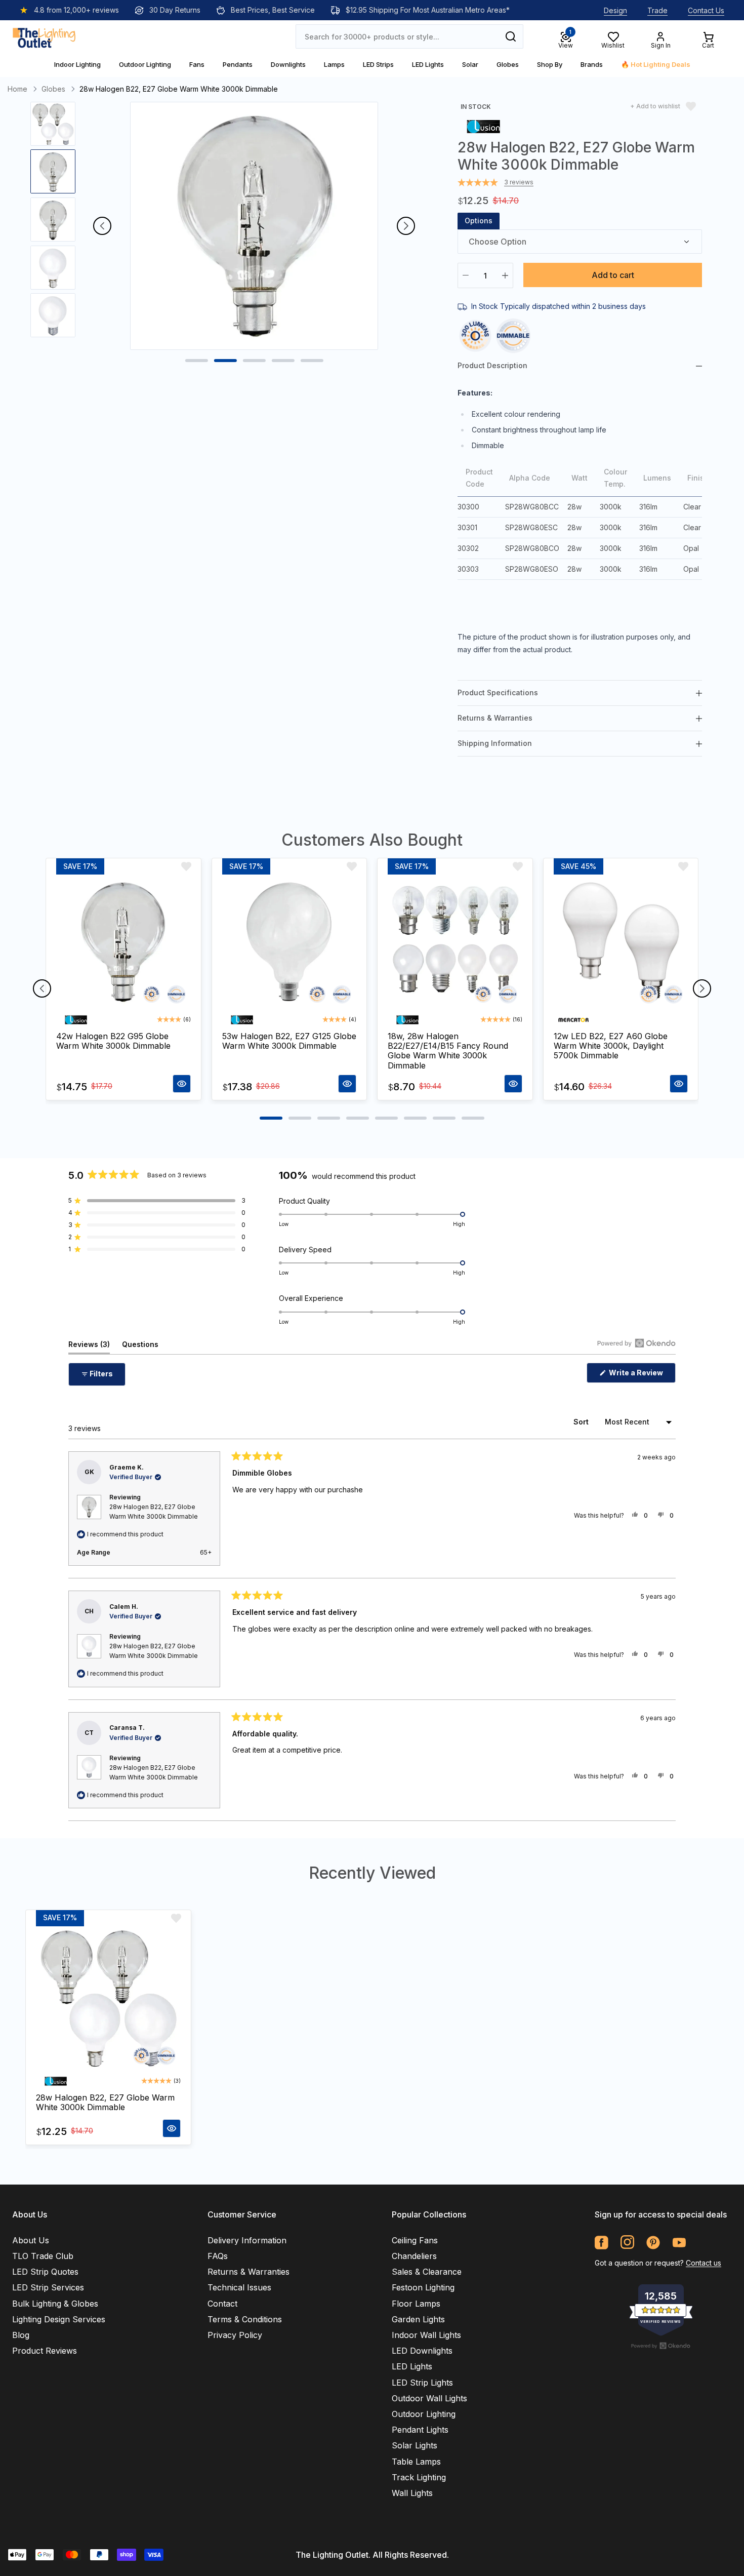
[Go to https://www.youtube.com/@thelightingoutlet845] (679, 2243)
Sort (582, 1422)
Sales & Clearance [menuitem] (427, 2272)
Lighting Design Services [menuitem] (59, 2319)
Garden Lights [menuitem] (418, 2319)
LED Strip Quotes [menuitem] (45, 2272)
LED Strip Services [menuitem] (48, 2287)
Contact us (704, 2263)
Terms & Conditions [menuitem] (245, 2319)
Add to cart (613, 275)
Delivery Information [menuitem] (247, 2240)
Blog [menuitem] (21, 2335)
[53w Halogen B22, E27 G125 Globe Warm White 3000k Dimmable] (290, 942)
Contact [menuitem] (222, 2304)
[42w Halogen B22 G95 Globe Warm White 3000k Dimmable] (123, 942)
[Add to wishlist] (186, 866)
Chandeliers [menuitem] (414, 2256)
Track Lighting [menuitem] (419, 2477)
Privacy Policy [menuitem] (235, 2335)
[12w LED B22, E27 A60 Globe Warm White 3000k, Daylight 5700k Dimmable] (621, 942)
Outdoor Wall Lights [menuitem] (429, 2398)
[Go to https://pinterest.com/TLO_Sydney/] (653, 2243)
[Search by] (511, 36)
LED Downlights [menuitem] (422, 2351)
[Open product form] (182, 1084)
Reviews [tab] (89, 1347)
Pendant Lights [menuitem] (420, 2430)
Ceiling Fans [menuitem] (415, 2240)
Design (615, 10)
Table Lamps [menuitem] (416, 2462)
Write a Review (642, 1375)
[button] (157, 1201)
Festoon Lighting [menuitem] (423, 2287)
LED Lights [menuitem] (412, 2366)
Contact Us (706, 10)
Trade (657, 10)
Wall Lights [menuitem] (412, 2493)
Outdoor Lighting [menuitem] (424, 2414)
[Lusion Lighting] (483, 126)
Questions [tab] (140, 1347)
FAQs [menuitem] (218, 2256)
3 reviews (519, 182)
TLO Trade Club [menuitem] (43, 2256)
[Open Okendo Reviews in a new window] (636, 1343)
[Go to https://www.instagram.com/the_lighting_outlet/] (627, 2243)
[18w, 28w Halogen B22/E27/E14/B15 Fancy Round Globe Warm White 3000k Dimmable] (455, 942)
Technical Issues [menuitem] (239, 2287)
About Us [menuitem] (31, 2240)
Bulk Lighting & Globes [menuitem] (55, 2304)
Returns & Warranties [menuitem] (249, 2272)
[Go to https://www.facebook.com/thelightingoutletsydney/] (602, 2243)
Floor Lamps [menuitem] (416, 2304)
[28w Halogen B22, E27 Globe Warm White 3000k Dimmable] (108, 1999)
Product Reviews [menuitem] (45, 2351)
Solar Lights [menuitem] (415, 2445)
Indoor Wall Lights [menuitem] (426, 2335)
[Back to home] (44, 36)
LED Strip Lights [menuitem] (422, 2383)
